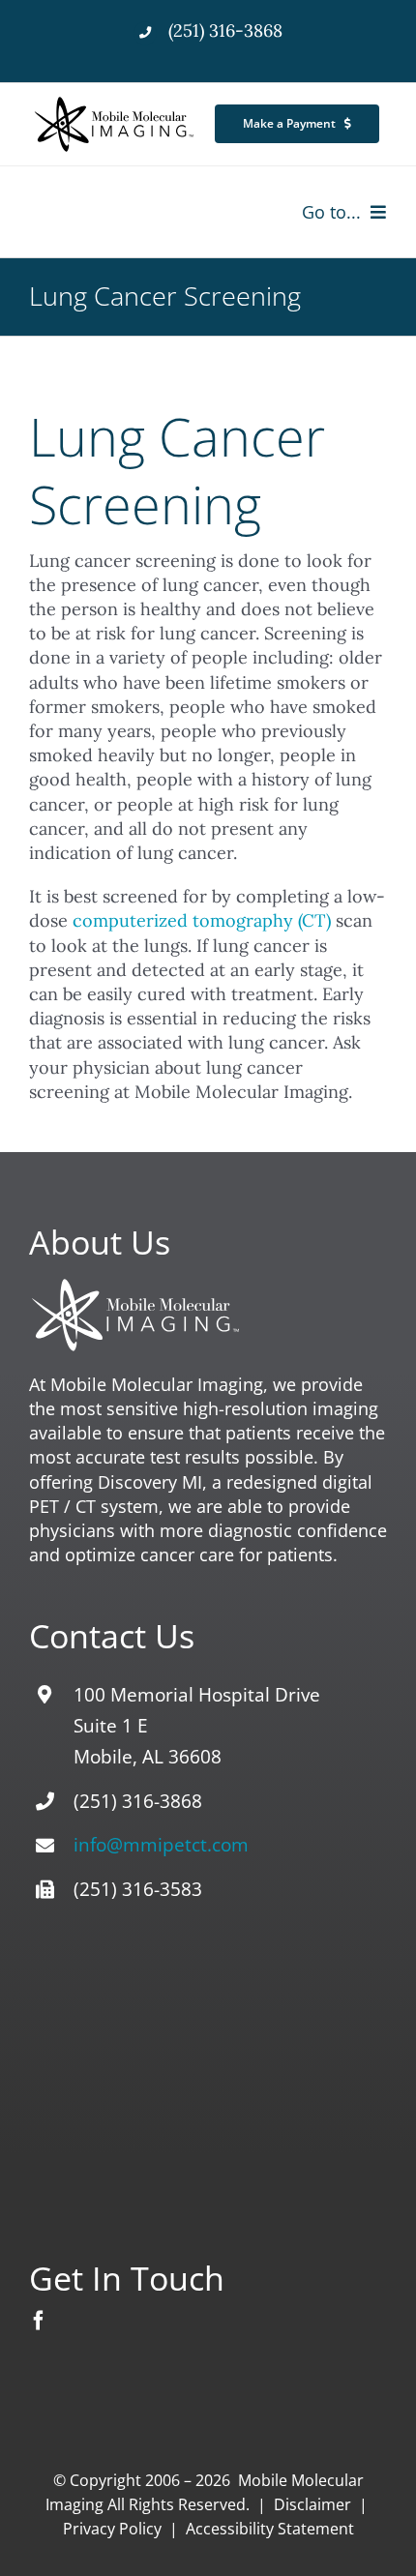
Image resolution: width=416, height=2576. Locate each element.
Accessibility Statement (270, 2529)
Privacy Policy (112, 2529)
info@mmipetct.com (161, 1845)
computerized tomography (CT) (202, 920)
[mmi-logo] (115, 101)
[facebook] (39, 2321)
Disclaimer (312, 2504)
